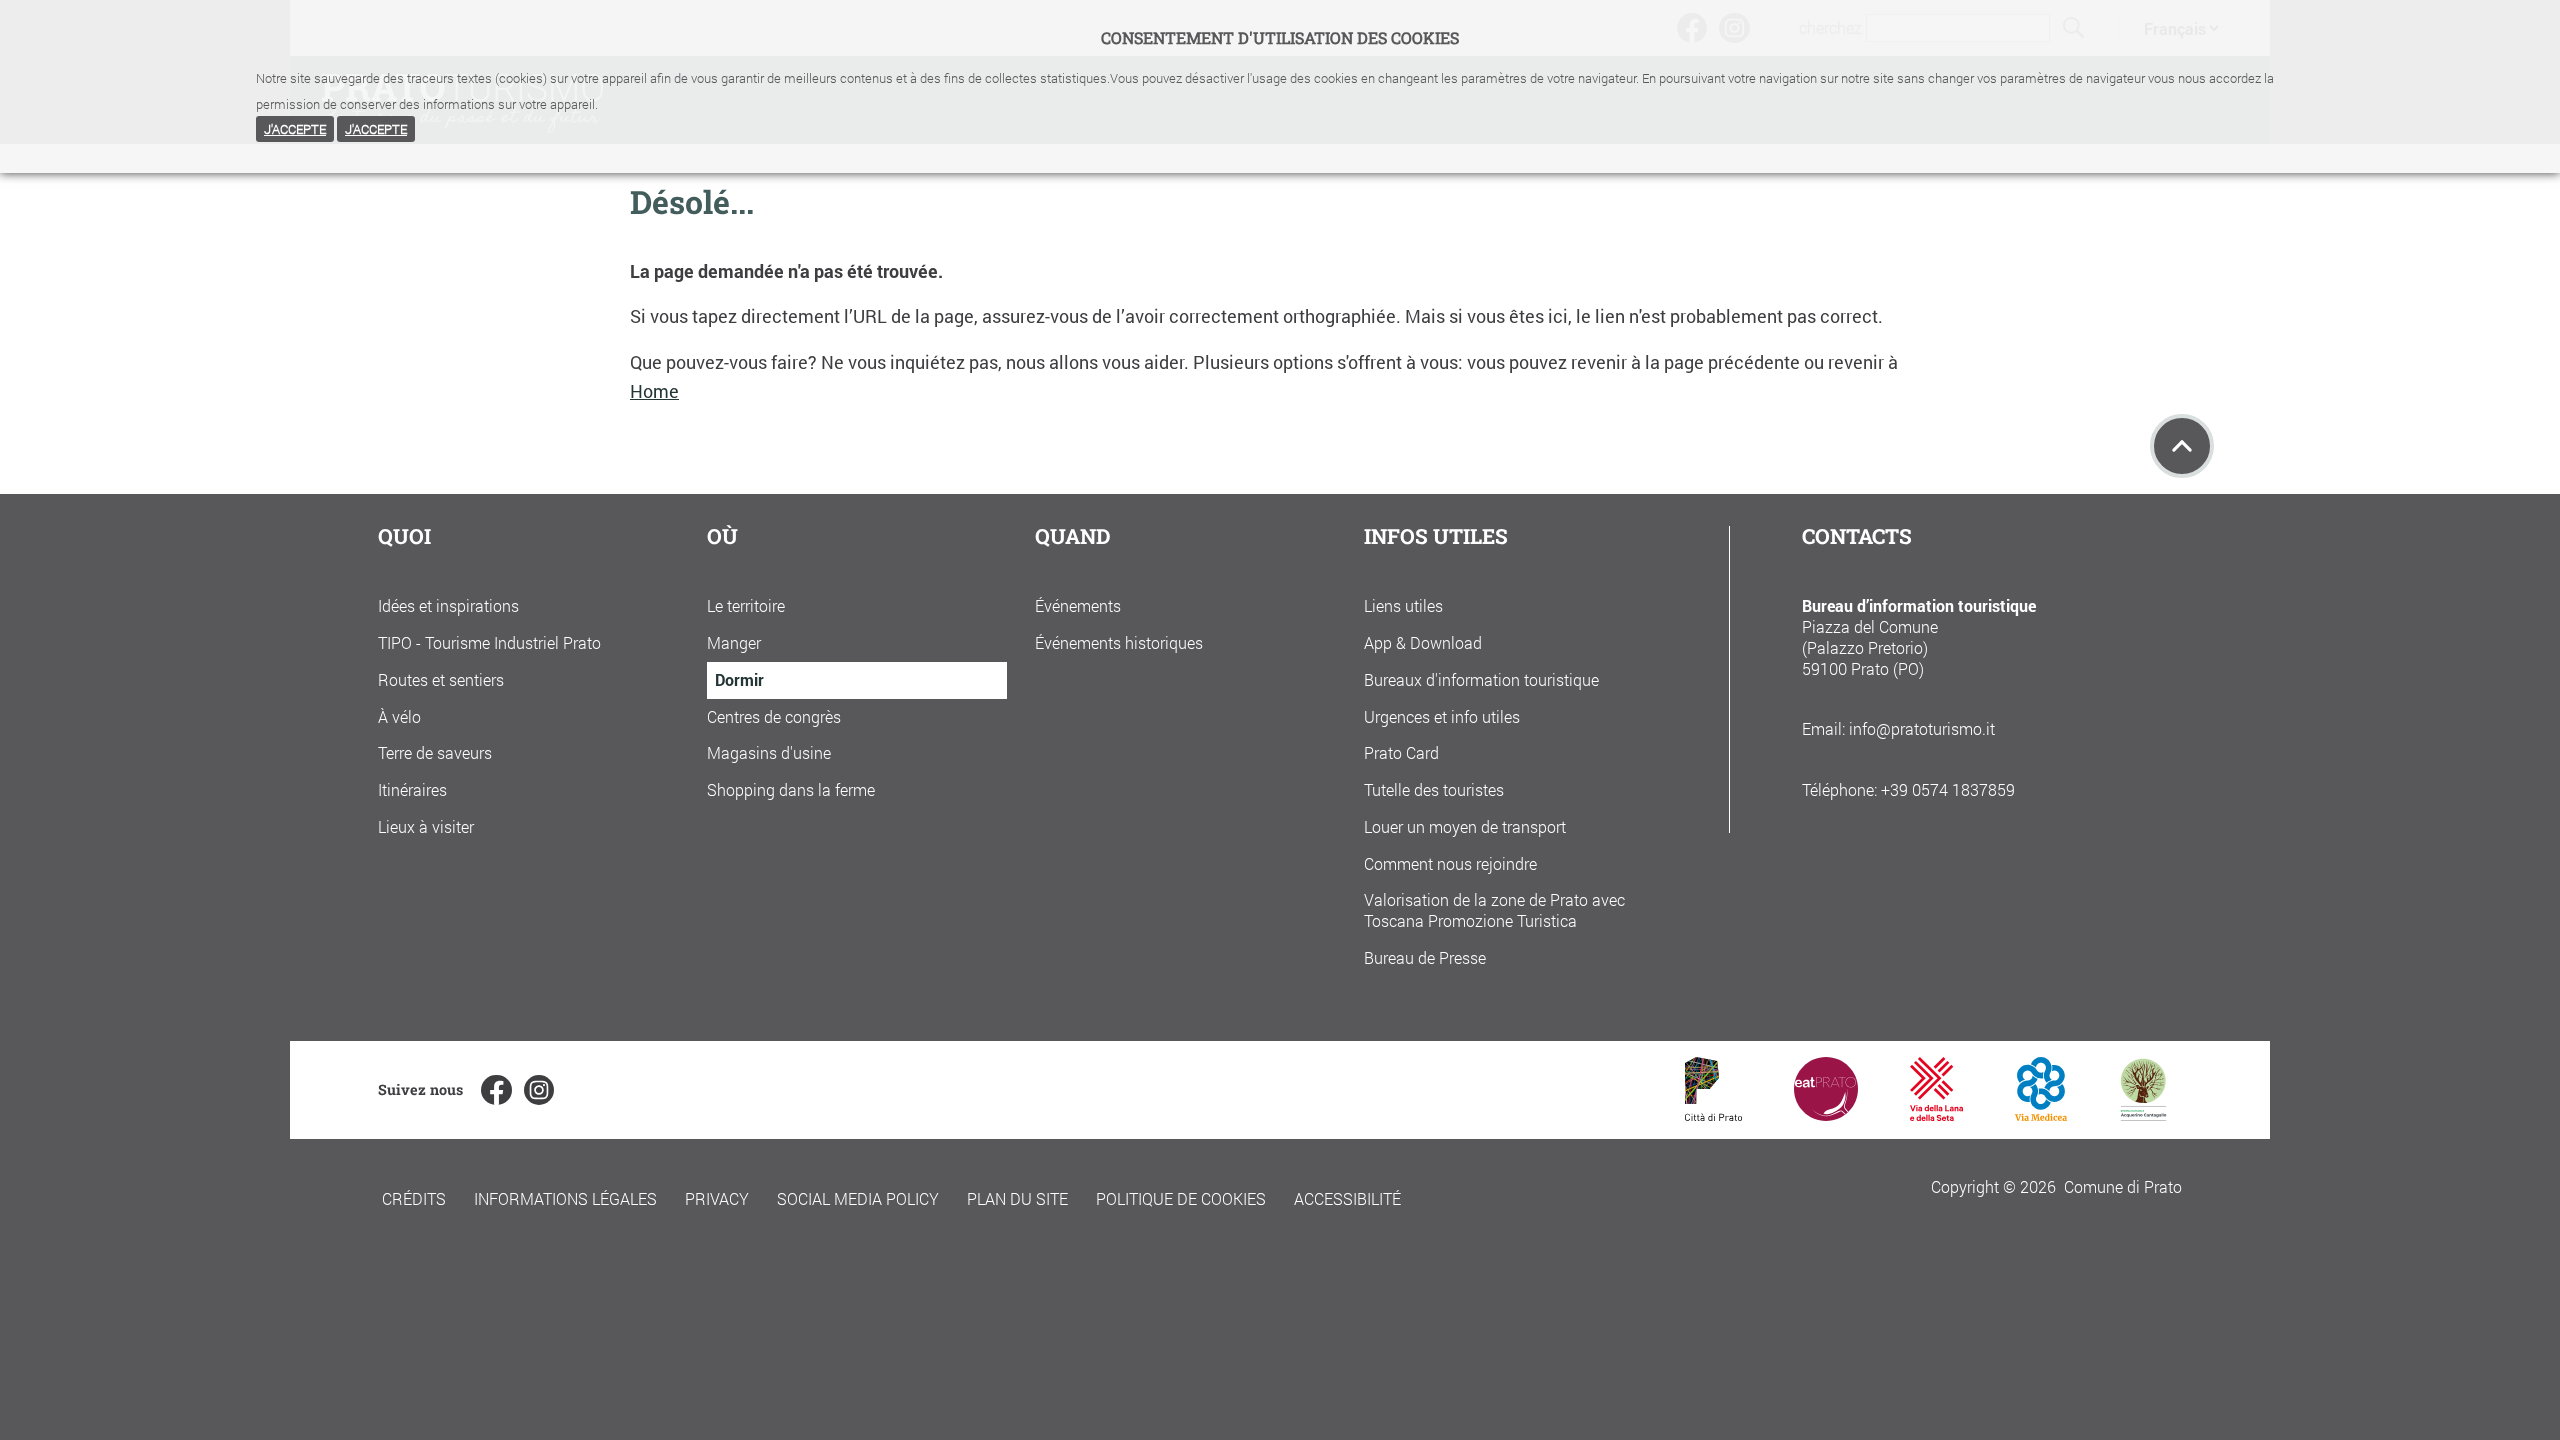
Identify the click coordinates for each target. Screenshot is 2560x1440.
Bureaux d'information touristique (1481, 679)
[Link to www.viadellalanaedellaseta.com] (1936, 1114)
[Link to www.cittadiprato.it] (1713, 1114)
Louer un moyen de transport (1465, 826)
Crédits (414, 1198)
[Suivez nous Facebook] (496, 1090)
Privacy (717, 1198)
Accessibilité (1347, 1198)
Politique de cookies (1181, 1198)
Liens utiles (1403, 605)
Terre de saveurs (435, 752)
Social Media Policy (858, 1198)
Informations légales (565, 1198)
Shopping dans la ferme (791, 789)
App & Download (1423, 642)
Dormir (739, 679)
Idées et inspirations (448, 605)
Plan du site (1017, 1198)
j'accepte (295, 129)
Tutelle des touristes (1434, 789)
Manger (734, 642)
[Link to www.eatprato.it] (1826, 1114)
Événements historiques (1119, 642)
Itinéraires (412, 789)
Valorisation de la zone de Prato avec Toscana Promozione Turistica (1494, 910)
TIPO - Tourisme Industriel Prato (489, 642)
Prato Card (1401, 752)
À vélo (399, 716)
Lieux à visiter (426, 826)
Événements (1078, 605)
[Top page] (2182, 446)
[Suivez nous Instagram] (539, 1090)
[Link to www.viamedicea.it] (2041, 1114)
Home (654, 391)
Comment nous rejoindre (1450, 863)
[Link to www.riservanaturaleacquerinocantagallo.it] (2143, 1114)
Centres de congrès (774, 716)
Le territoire (746, 605)
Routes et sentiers (441, 679)
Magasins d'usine (769, 752)
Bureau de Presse (1425, 957)
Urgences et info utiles (1442, 716)
